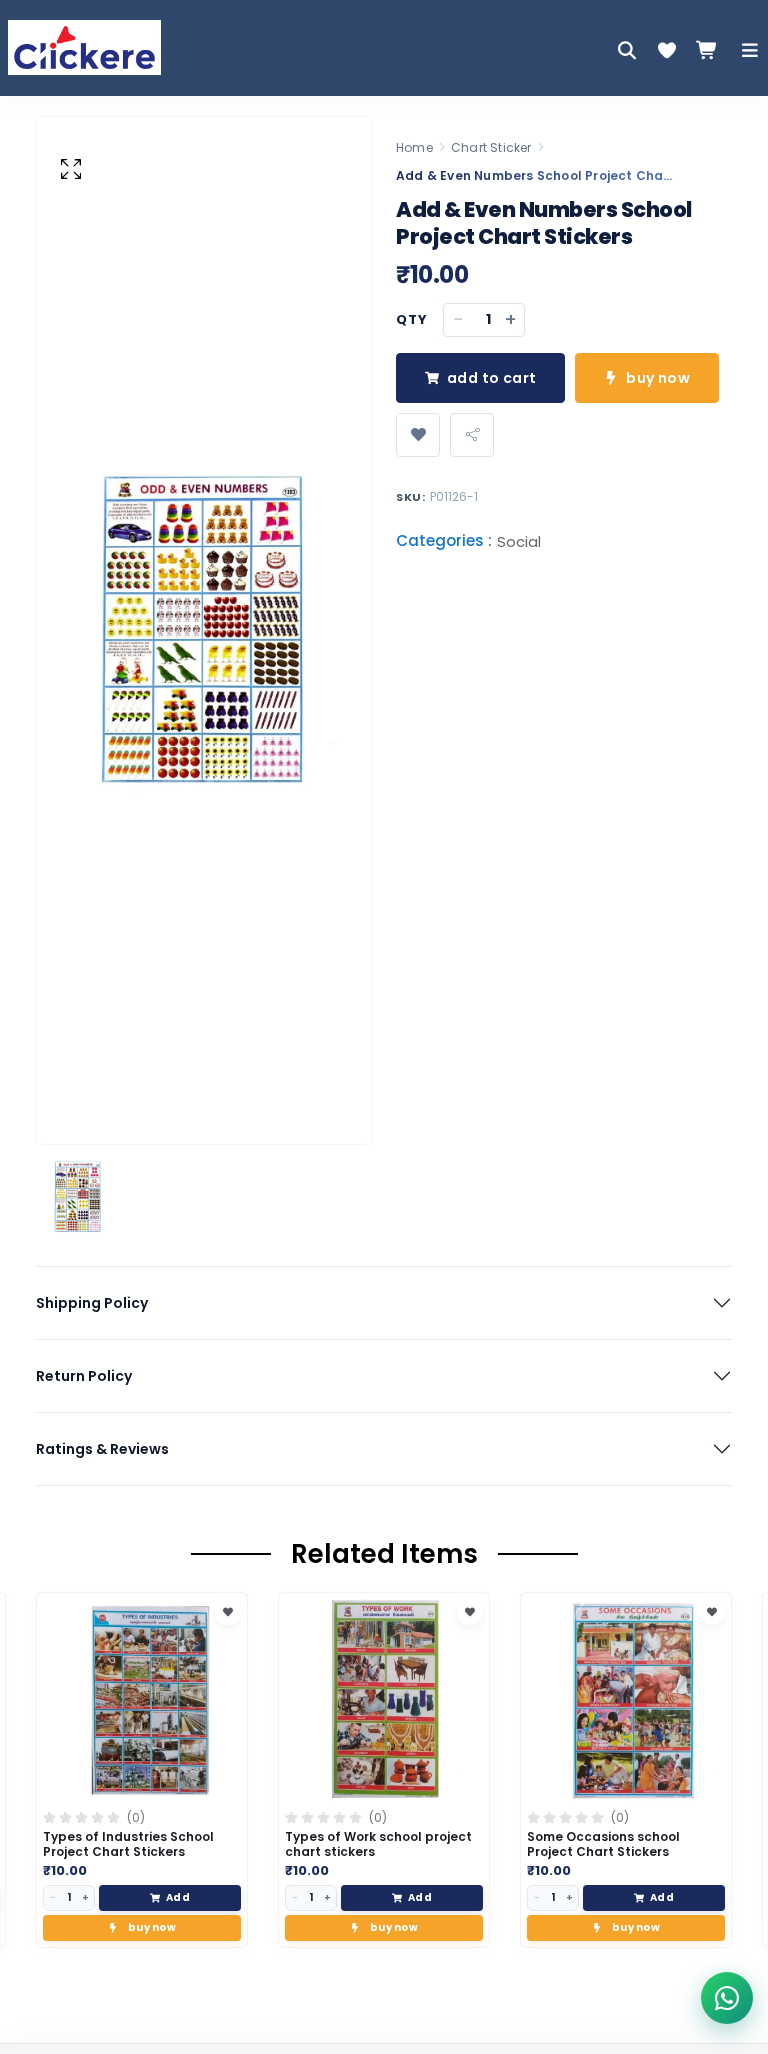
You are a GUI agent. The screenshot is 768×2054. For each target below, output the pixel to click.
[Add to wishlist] (418, 435)
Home (414, 147)
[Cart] (707, 50)
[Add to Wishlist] (228, 1612)
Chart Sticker (491, 147)
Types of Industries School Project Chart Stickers (128, 1844)
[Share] (472, 435)
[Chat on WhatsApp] (727, 1998)
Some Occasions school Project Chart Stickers (603, 1844)
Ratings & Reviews (102, 1449)
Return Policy (84, 1376)
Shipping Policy (92, 1303)
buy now (658, 378)
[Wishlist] (667, 50)
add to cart (491, 378)
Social (519, 541)
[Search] (627, 50)
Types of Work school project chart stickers (378, 1844)
